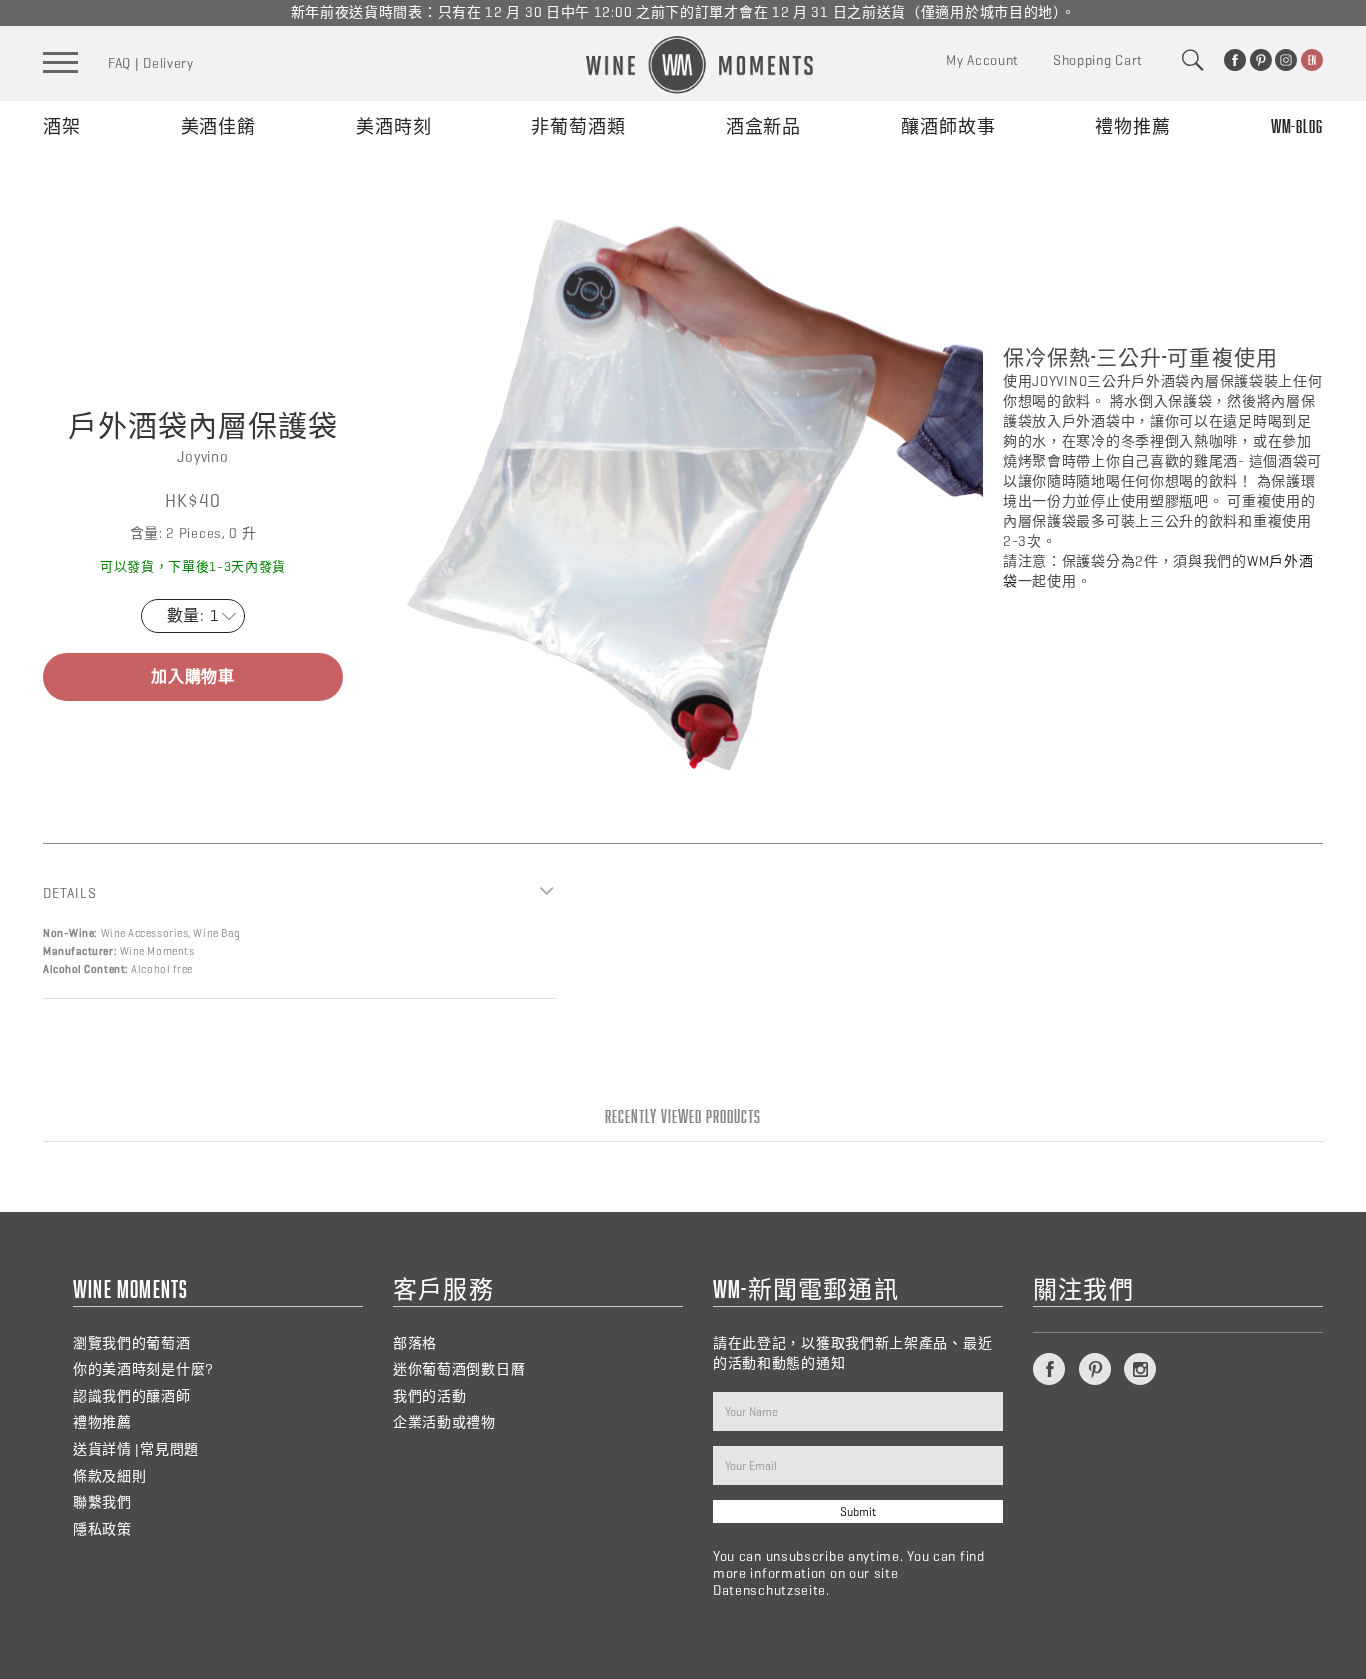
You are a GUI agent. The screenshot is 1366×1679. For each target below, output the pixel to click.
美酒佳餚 (219, 126)
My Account (982, 60)
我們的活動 (430, 1396)
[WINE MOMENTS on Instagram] (1286, 60)
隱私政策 (102, 1529)
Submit (858, 1511)
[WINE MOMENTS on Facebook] (1235, 60)
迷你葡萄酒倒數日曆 (459, 1369)
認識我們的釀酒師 (132, 1396)
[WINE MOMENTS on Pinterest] (1261, 60)
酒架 (62, 126)
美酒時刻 (394, 126)
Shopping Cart (1098, 60)
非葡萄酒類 (578, 126)
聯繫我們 (102, 1502)
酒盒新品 (764, 126)
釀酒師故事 (948, 126)
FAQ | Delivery (151, 63)
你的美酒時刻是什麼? (143, 1369)
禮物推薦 (1133, 126)
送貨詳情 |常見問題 (136, 1449)
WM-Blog (1297, 126)
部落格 (415, 1343)
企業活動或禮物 (444, 1422)
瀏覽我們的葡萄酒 (132, 1343)
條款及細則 (110, 1476)
